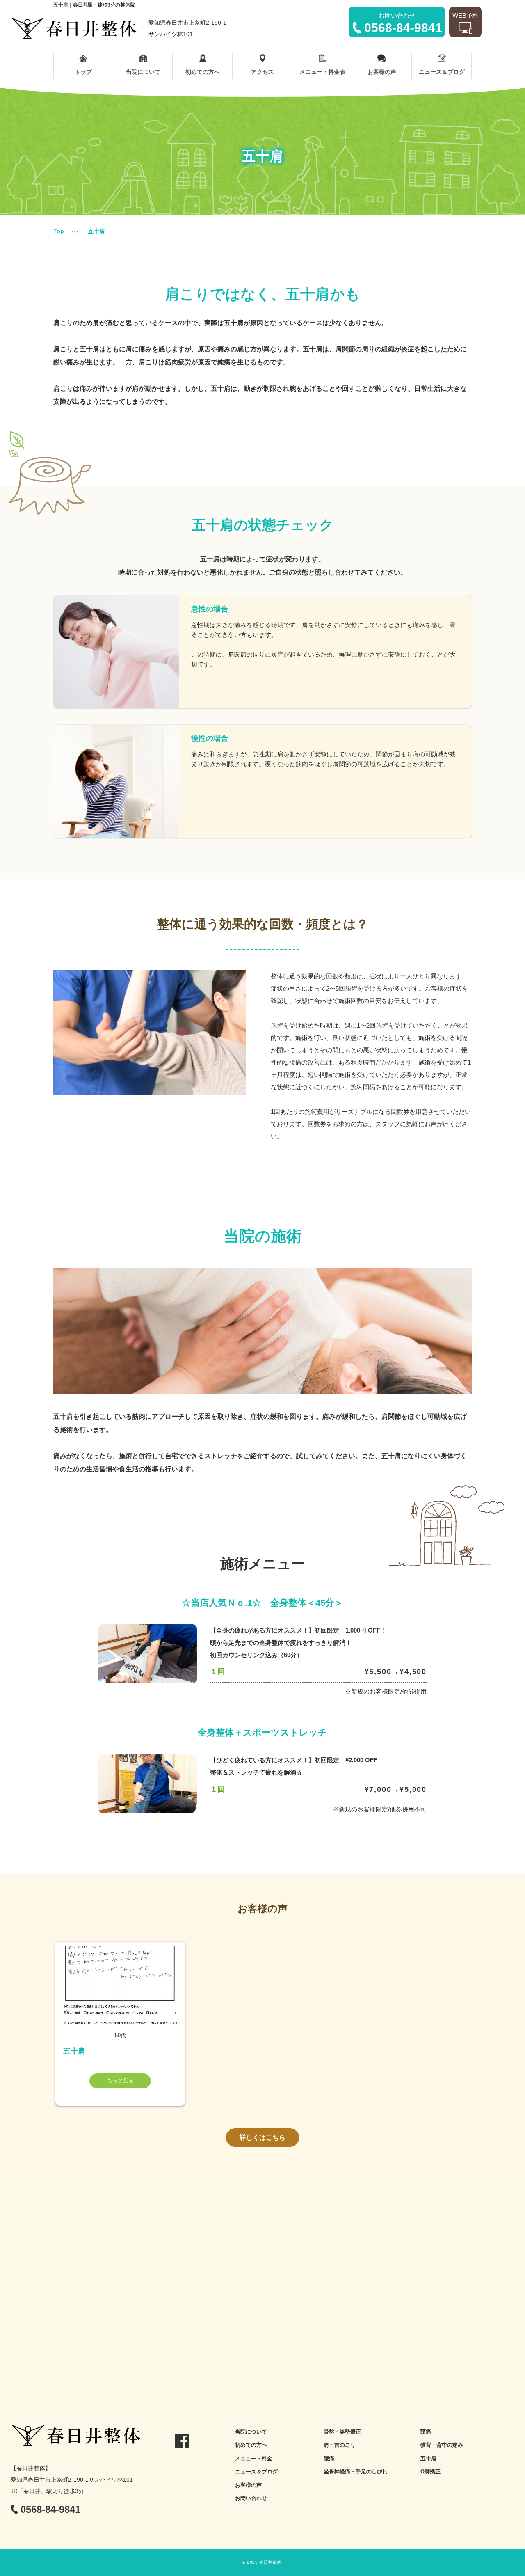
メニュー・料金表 (322, 72)
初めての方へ (203, 72)
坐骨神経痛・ (340, 2472)
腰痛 (329, 2458)
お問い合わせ (251, 2498)
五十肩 (428, 2458)
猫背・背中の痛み (442, 2445)
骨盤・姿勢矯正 (342, 2432)
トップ (83, 72)
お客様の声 (382, 72)
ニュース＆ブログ (442, 72)
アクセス (262, 72)
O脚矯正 (430, 2472)
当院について (143, 72)
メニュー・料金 (254, 2458)
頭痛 (426, 2432)
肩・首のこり (340, 2445)
